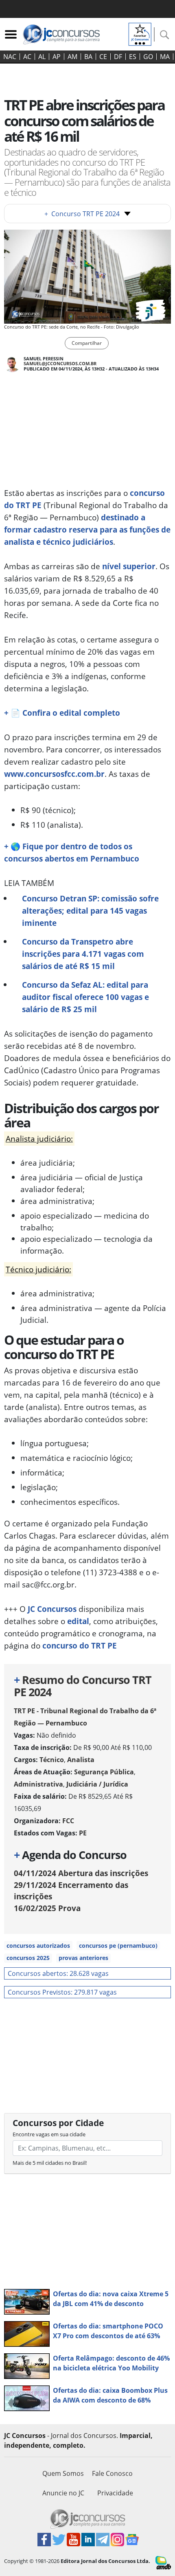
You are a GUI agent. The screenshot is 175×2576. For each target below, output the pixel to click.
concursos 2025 (28, 1958)
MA (165, 57)
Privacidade (115, 2493)
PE (83, 1833)
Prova (47, 1908)
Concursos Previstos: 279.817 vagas (62, 1992)
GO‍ (148, 57)
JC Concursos (52, 1609)
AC (27, 57)
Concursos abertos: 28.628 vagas (58, 1973)
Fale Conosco (112, 2473)
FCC (68, 1821)
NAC (10, 57)
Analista (81, 1760)
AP (57, 57)
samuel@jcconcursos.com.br (60, 363)
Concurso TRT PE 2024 (82, 214)
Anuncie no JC (63, 2493)
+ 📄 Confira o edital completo (62, 713)
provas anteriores (83, 1958)
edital (78, 1621)
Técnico (52, 1760)
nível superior (129, 566)
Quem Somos (63, 2473)
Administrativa (38, 1784)
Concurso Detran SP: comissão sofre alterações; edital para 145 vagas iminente (90, 911)
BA (88, 57)
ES (133, 57)
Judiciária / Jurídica (97, 1784)
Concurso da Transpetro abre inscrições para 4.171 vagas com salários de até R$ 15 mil (83, 954)
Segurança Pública (104, 1772)
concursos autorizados (38, 1946)
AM (72, 57)
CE (103, 57)
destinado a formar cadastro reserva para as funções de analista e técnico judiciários (87, 529)
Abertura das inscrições (81, 1873)
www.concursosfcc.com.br (54, 774)
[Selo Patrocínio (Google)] (140, 33)
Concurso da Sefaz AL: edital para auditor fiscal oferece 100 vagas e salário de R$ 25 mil (85, 997)
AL (42, 57)
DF (118, 57)
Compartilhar (87, 343)
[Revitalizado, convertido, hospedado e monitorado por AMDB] (163, 2562)
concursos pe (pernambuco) (118, 1946)
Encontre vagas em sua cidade (49, 2134)
